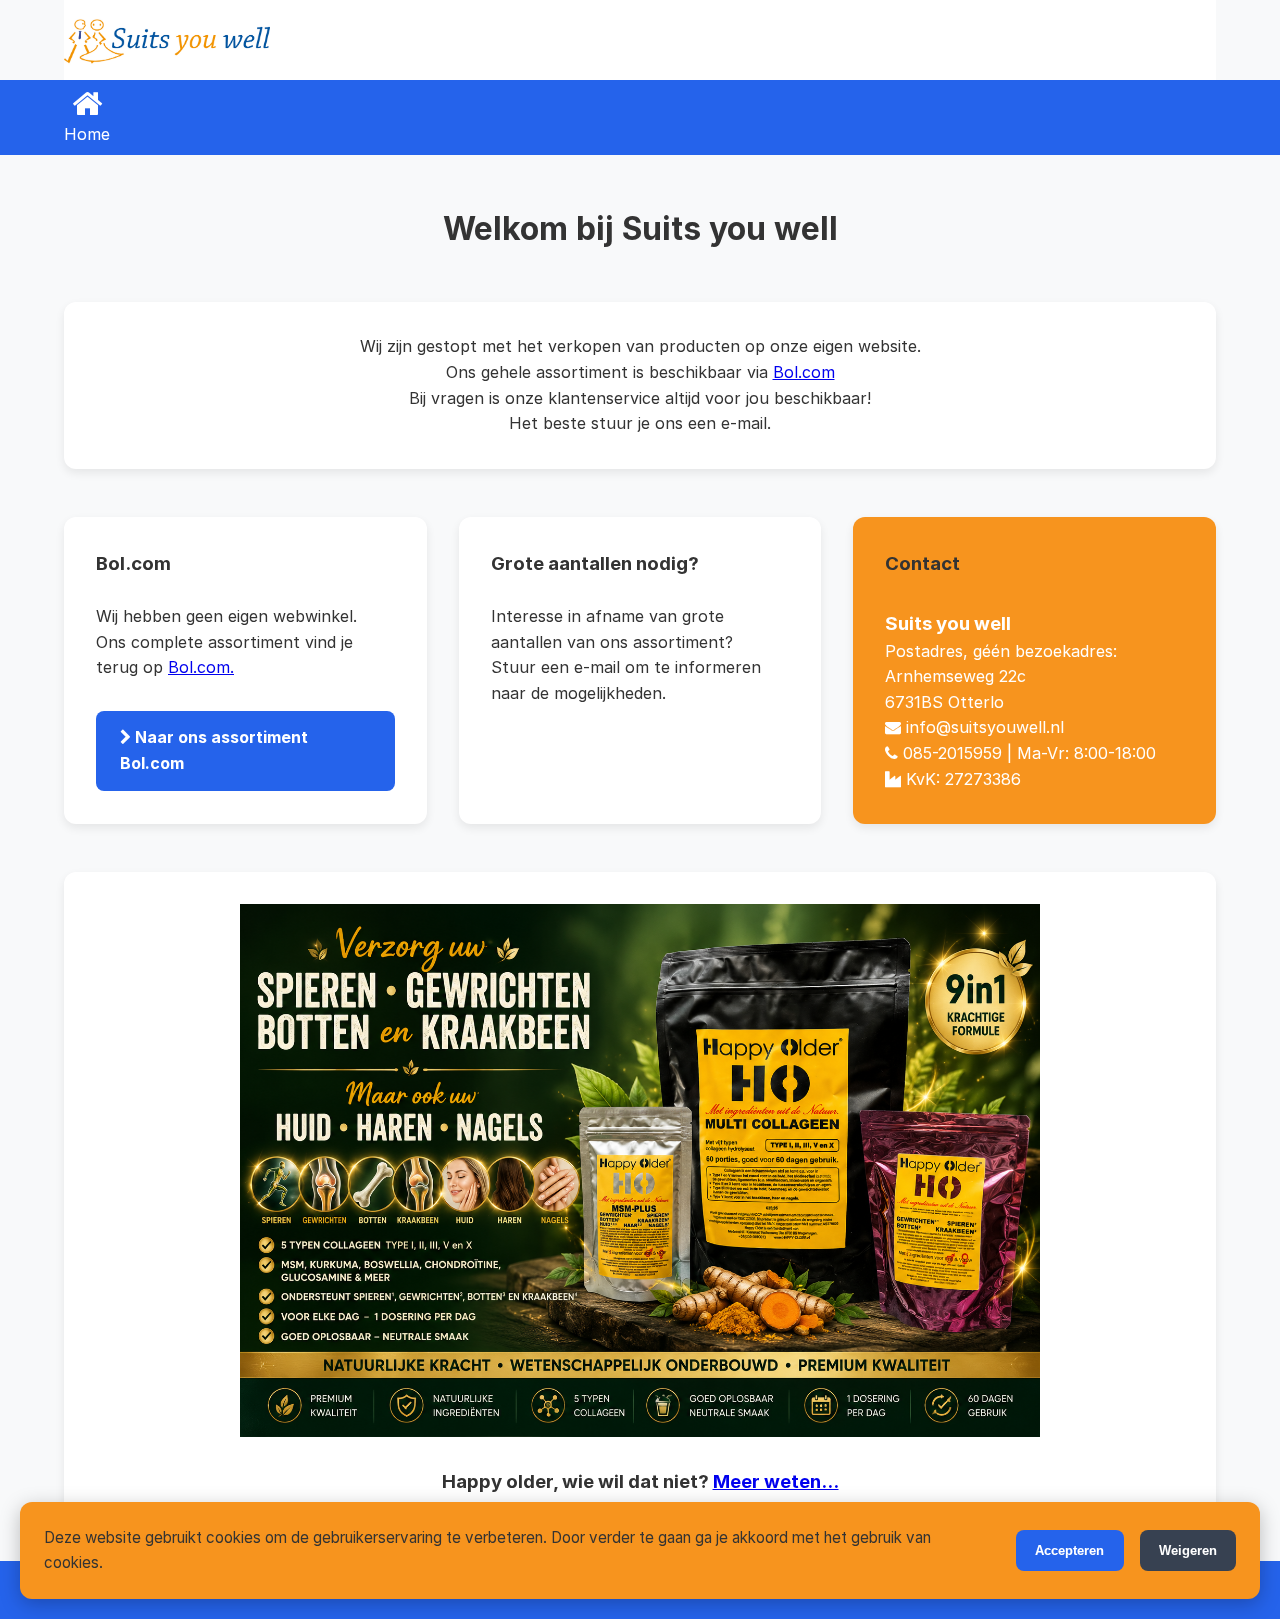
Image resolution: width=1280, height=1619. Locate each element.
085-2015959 (952, 753)
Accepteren (1069, 1550)
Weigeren (1188, 1550)
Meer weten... (776, 1481)
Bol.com (804, 372)
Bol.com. (201, 667)
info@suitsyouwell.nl (985, 727)
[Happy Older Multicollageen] (640, 1170)
